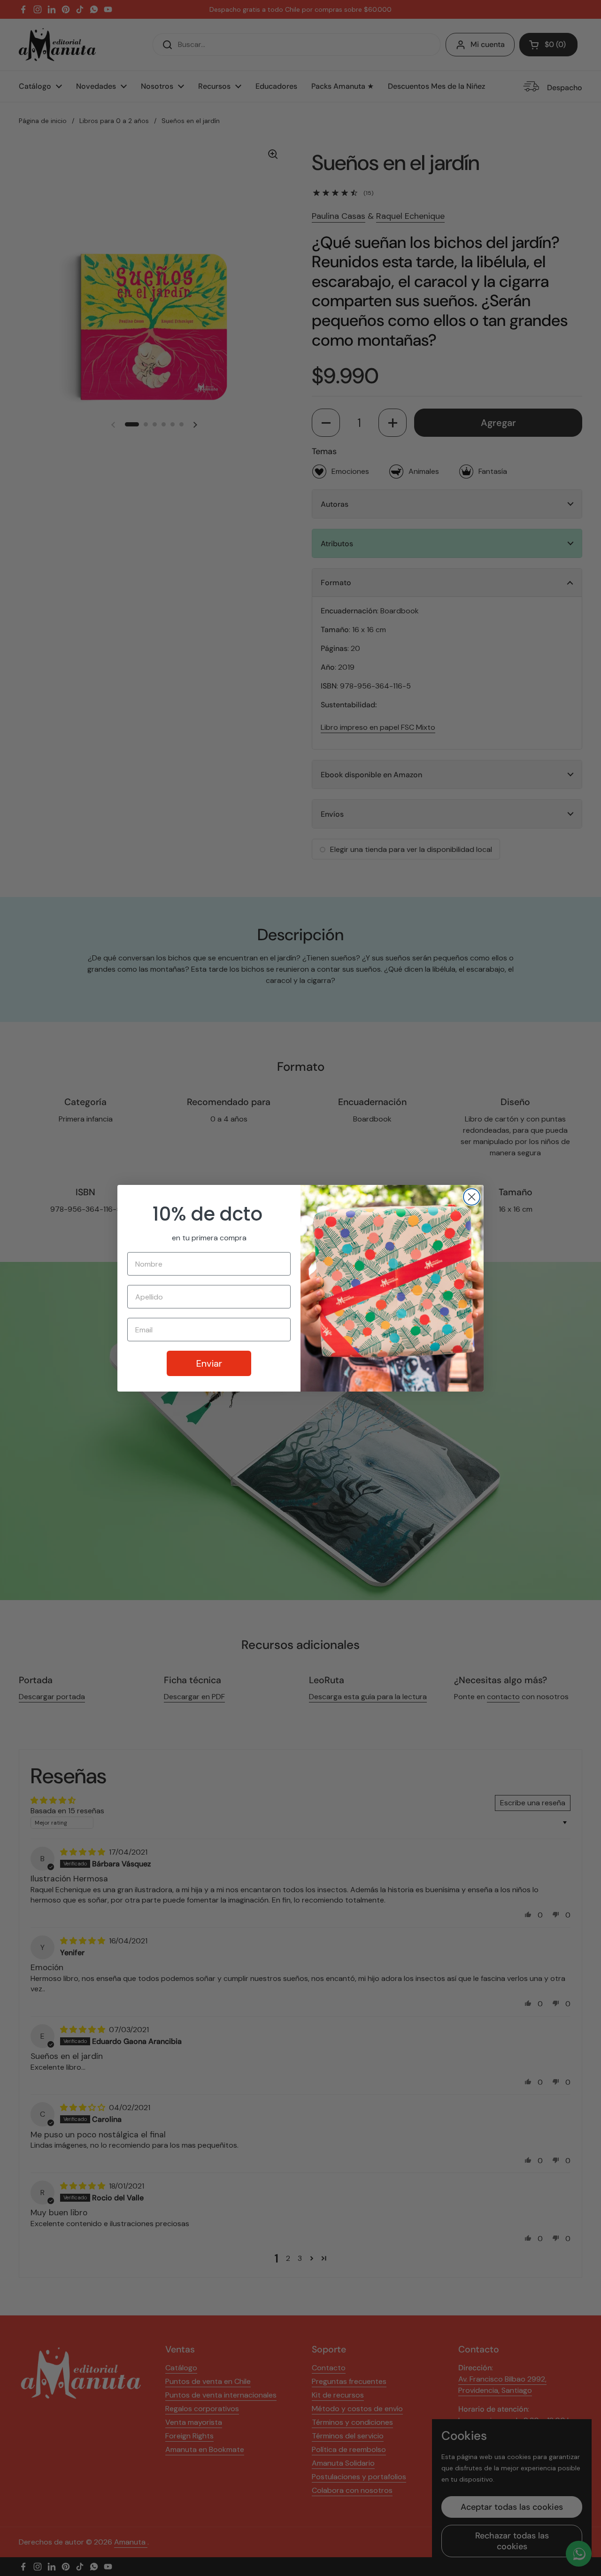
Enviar (209, 1363)
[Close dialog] (472, 1197)
